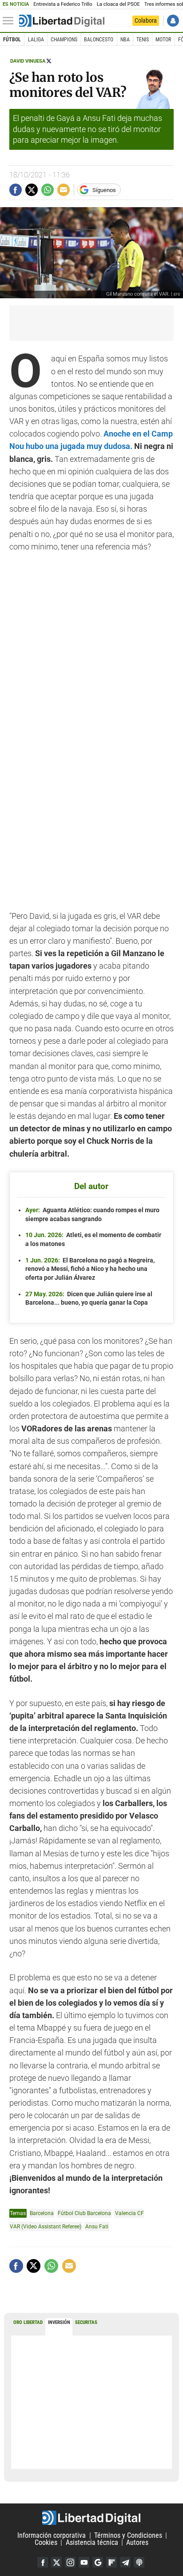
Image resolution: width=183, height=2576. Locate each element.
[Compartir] (16, 190)
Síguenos (104, 190)
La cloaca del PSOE (118, 4)
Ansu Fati (97, 2226)
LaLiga (36, 40)
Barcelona (42, 2213)
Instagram (70, 2562)
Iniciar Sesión (173, 21)
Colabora (146, 20)
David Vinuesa (28, 61)
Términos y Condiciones (128, 2535)
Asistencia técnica (92, 2542)
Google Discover (98, 2562)
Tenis (143, 40)
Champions (64, 40)
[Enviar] (48, 190)
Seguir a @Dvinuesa (49, 61)
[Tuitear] (32, 190)
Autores (137, 2542)
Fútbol (12, 40)
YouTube (84, 2562)
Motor (163, 40)
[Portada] (62, 21)
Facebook (43, 2562)
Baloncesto (99, 40)
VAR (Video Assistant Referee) (46, 2226)
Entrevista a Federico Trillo (63, 4)
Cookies (46, 2542)
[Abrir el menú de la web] (10, 21)
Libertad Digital (91, 2518)
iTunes (139, 2562)
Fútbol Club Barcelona (84, 2213)
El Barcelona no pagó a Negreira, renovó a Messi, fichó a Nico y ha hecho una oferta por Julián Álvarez (90, 1269)
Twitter (56, 2562)
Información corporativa (52, 2535)
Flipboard (111, 2562)
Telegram (125, 2562)
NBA (125, 40)
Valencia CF (129, 2213)
